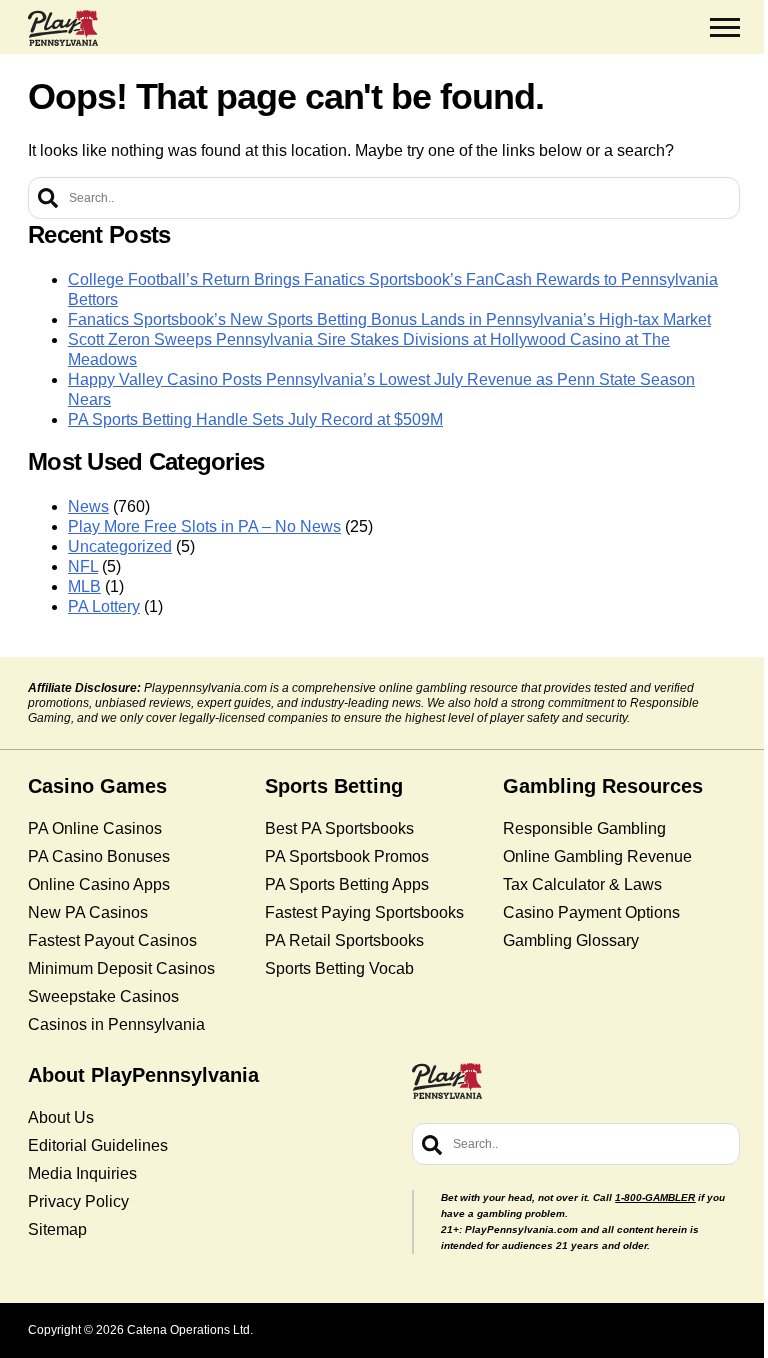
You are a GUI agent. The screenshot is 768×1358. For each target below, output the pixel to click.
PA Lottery (104, 606)
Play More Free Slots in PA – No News (204, 526)
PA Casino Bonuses (99, 856)
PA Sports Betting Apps (347, 884)
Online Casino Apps (99, 884)
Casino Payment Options (591, 912)
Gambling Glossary (571, 940)
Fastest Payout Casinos (112, 940)
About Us (61, 1117)
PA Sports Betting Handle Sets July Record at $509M (255, 419)
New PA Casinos (88, 912)
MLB (84, 586)
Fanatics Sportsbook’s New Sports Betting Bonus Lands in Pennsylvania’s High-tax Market (389, 319)
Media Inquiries (82, 1173)
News (88, 506)
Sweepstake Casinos (103, 996)
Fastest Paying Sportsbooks (364, 912)
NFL (83, 566)
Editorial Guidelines (98, 1145)
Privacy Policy (78, 1201)
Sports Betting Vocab (339, 968)
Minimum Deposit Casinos (121, 968)
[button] (725, 28)
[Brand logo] (63, 28)
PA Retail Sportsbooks (344, 940)
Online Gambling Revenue (597, 856)
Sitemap (57, 1229)
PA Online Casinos (95, 828)
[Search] (48, 198)
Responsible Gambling (584, 828)
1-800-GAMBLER (655, 1197)
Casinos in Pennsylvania (116, 1024)
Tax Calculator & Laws (582, 884)
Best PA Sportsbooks (339, 828)
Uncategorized (120, 546)
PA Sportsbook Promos (347, 856)
